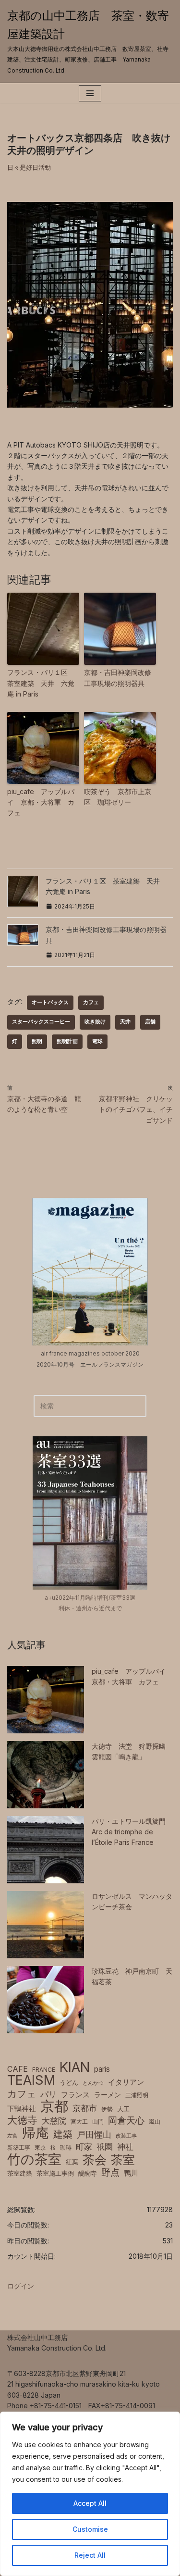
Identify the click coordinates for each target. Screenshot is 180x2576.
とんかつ (93, 2083)
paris (102, 2069)
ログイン (21, 2286)
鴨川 (131, 2173)
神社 (125, 2147)
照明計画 (67, 1041)
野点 (110, 2173)
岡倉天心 (126, 2120)
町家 (84, 2147)
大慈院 (54, 2121)
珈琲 (66, 2147)
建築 (63, 2134)
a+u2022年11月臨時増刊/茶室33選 (90, 1598)
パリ (48, 2094)
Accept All (90, 2503)
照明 (37, 1041)
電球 (97, 1041)
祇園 (105, 2147)
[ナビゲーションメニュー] (90, 93)
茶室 (123, 2160)
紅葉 (72, 2162)
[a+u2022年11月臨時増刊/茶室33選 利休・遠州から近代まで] (90, 1513)
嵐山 (155, 2122)
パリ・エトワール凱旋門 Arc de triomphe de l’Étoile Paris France (129, 1832)
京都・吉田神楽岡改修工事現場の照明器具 (118, 678)
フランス (75, 2095)
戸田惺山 (94, 2134)
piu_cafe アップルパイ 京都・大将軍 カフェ (41, 802)
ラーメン (108, 2095)
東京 (40, 2147)
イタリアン (126, 2082)
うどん (69, 2083)
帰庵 (36, 2133)
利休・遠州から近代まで (90, 1608)
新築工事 (19, 2147)
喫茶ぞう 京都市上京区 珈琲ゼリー (118, 797)
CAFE (18, 2069)
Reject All (90, 2555)
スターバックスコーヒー (41, 1022)
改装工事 (126, 2136)
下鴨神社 (22, 2109)
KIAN (75, 2067)
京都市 (85, 2108)
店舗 (150, 1022)
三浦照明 (137, 2095)
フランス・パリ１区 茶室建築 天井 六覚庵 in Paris (41, 683)
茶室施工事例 (55, 2173)
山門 (98, 2122)
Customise (90, 2529)
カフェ (91, 1002)
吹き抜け (95, 1022)
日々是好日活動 (29, 167)
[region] (90, 2494)
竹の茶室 (34, 2159)
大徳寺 (22, 2120)
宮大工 (79, 2122)
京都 (54, 2106)
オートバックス (50, 1002)
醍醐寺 (88, 2173)
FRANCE (44, 2070)
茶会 (95, 2160)
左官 (12, 2136)
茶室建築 (20, 2173)
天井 (125, 1022)
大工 (123, 2109)
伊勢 (107, 2109)
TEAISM (31, 2080)
